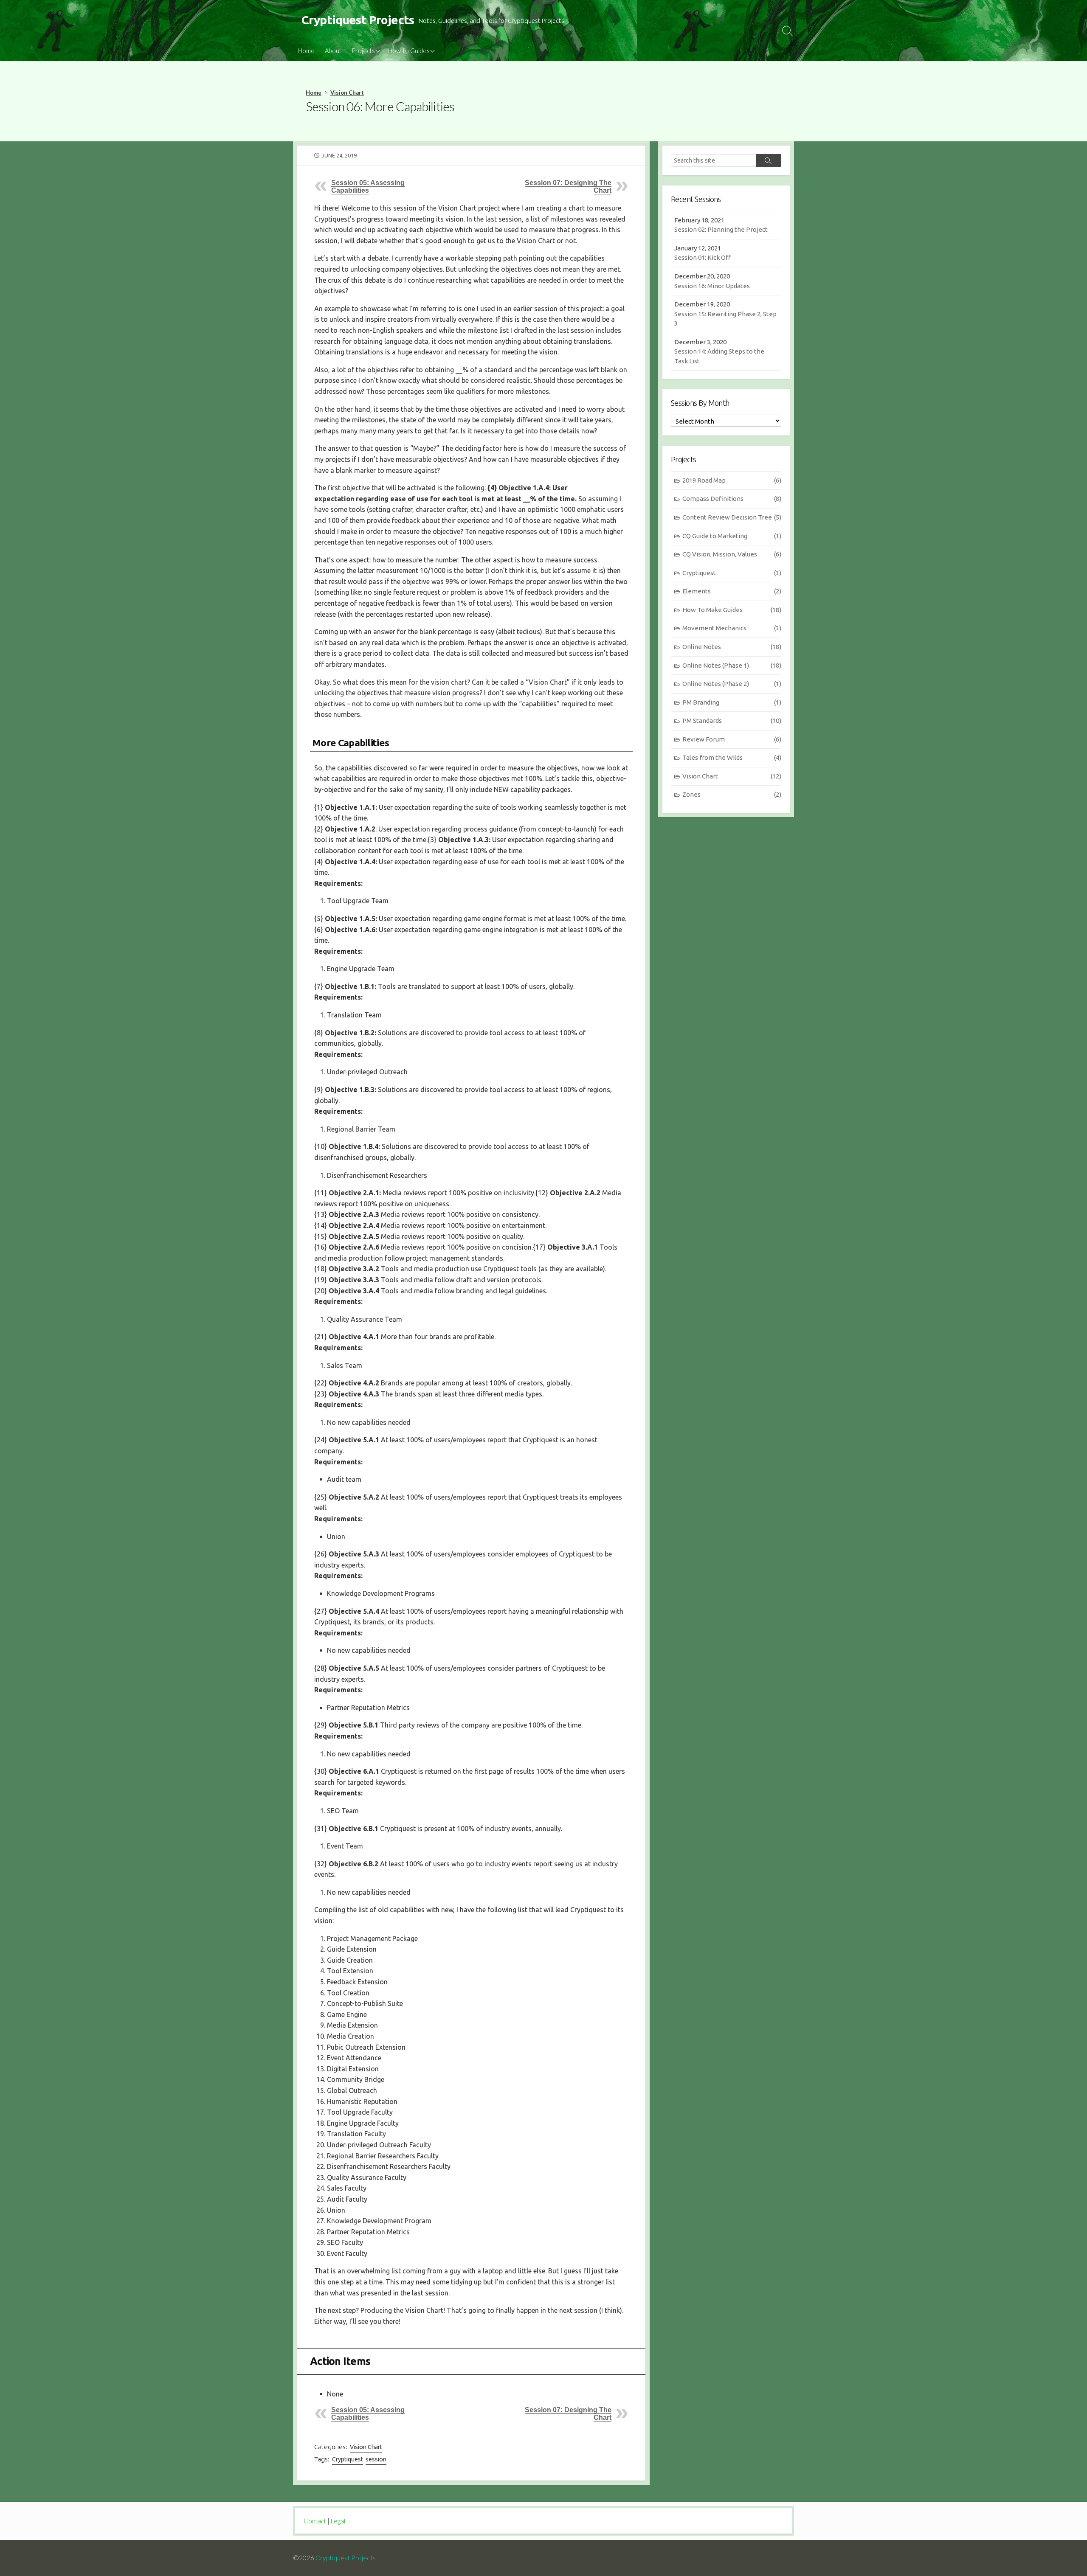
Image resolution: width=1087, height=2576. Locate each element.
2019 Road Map (732, 480)
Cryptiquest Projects (346, 2558)
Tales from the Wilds (732, 757)
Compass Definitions (732, 499)
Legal (338, 2521)
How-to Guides (409, 51)
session (376, 2459)
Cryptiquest (348, 2459)
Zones (732, 794)
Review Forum (732, 739)
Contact (315, 2521)
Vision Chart (347, 93)
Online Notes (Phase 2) (732, 684)
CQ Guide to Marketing (732, 536)
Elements (732, 591)
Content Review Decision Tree (732, 517)
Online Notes (732, 647)
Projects (363, 51)
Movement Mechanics (732, 628)
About (333, 51)
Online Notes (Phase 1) (732, 665)
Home (306, 51)
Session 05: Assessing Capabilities (368, 187)
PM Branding (732, 702)
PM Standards (732, 721)
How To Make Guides (732, 610)
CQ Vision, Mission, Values (732, 554)
